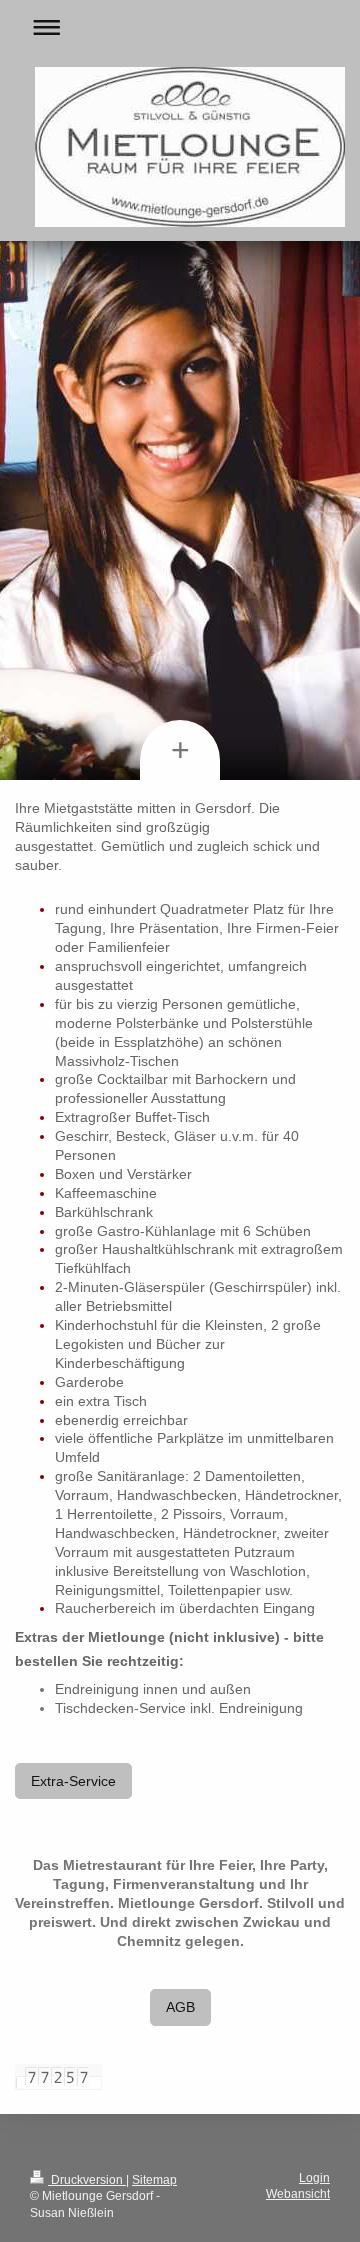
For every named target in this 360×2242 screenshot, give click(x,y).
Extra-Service (73, 1781)
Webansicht (298, 2194)
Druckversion (87, 2180)
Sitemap (154, 2180)
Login (314, 2178)
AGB (180, 2007)
